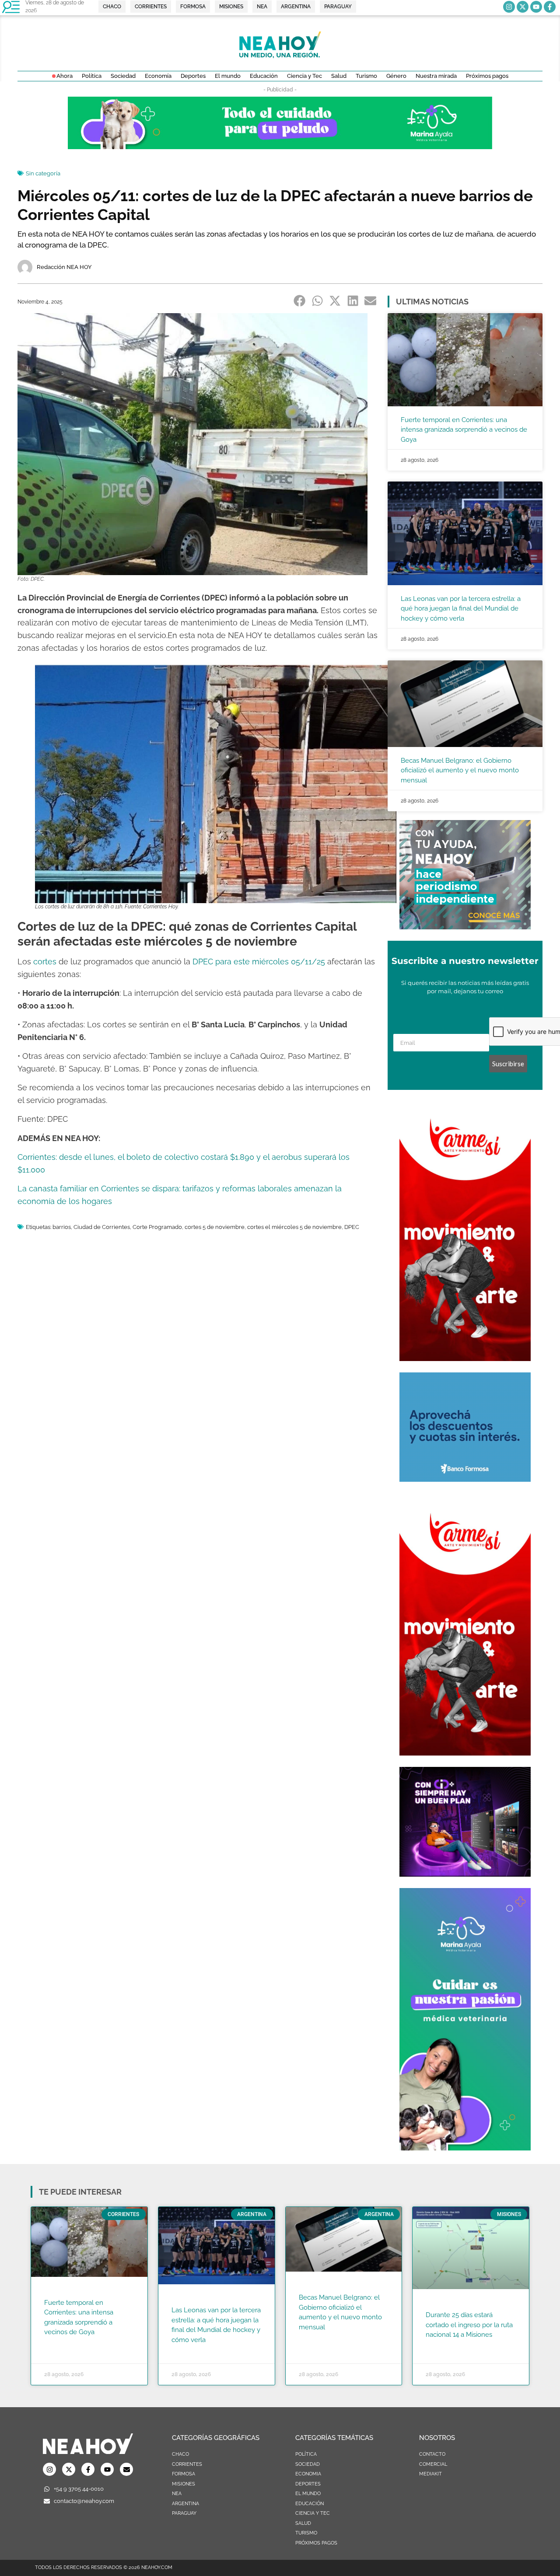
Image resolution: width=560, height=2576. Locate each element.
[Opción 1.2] (465, 927)
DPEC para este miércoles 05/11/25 (259, 962)
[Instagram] (509, 7)
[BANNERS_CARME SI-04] (465, 1358)
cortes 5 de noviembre (215, 1227)
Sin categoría (43, 173)
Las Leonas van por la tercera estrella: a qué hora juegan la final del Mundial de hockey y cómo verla (461, 609)
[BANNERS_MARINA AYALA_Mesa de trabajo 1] (280, 147)
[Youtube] (536, 7)
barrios (62, 1227)
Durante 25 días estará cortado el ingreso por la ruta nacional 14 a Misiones (469, 2325)
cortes (45, 962)
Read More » (61, 2343)
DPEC (352, 1227)
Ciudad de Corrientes (102, 1227)
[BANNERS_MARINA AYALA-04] (465, 2148)
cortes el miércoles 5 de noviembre (294, 1227)
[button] (300, 301)
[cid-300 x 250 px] (465, 1874)
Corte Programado (157, 1227)
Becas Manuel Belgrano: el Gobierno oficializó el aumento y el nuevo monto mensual (460, 770)
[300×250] (465, 1479)
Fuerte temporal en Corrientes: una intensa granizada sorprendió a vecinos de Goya (464, 430)
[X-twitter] (523, 7)
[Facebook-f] (550, 7)
